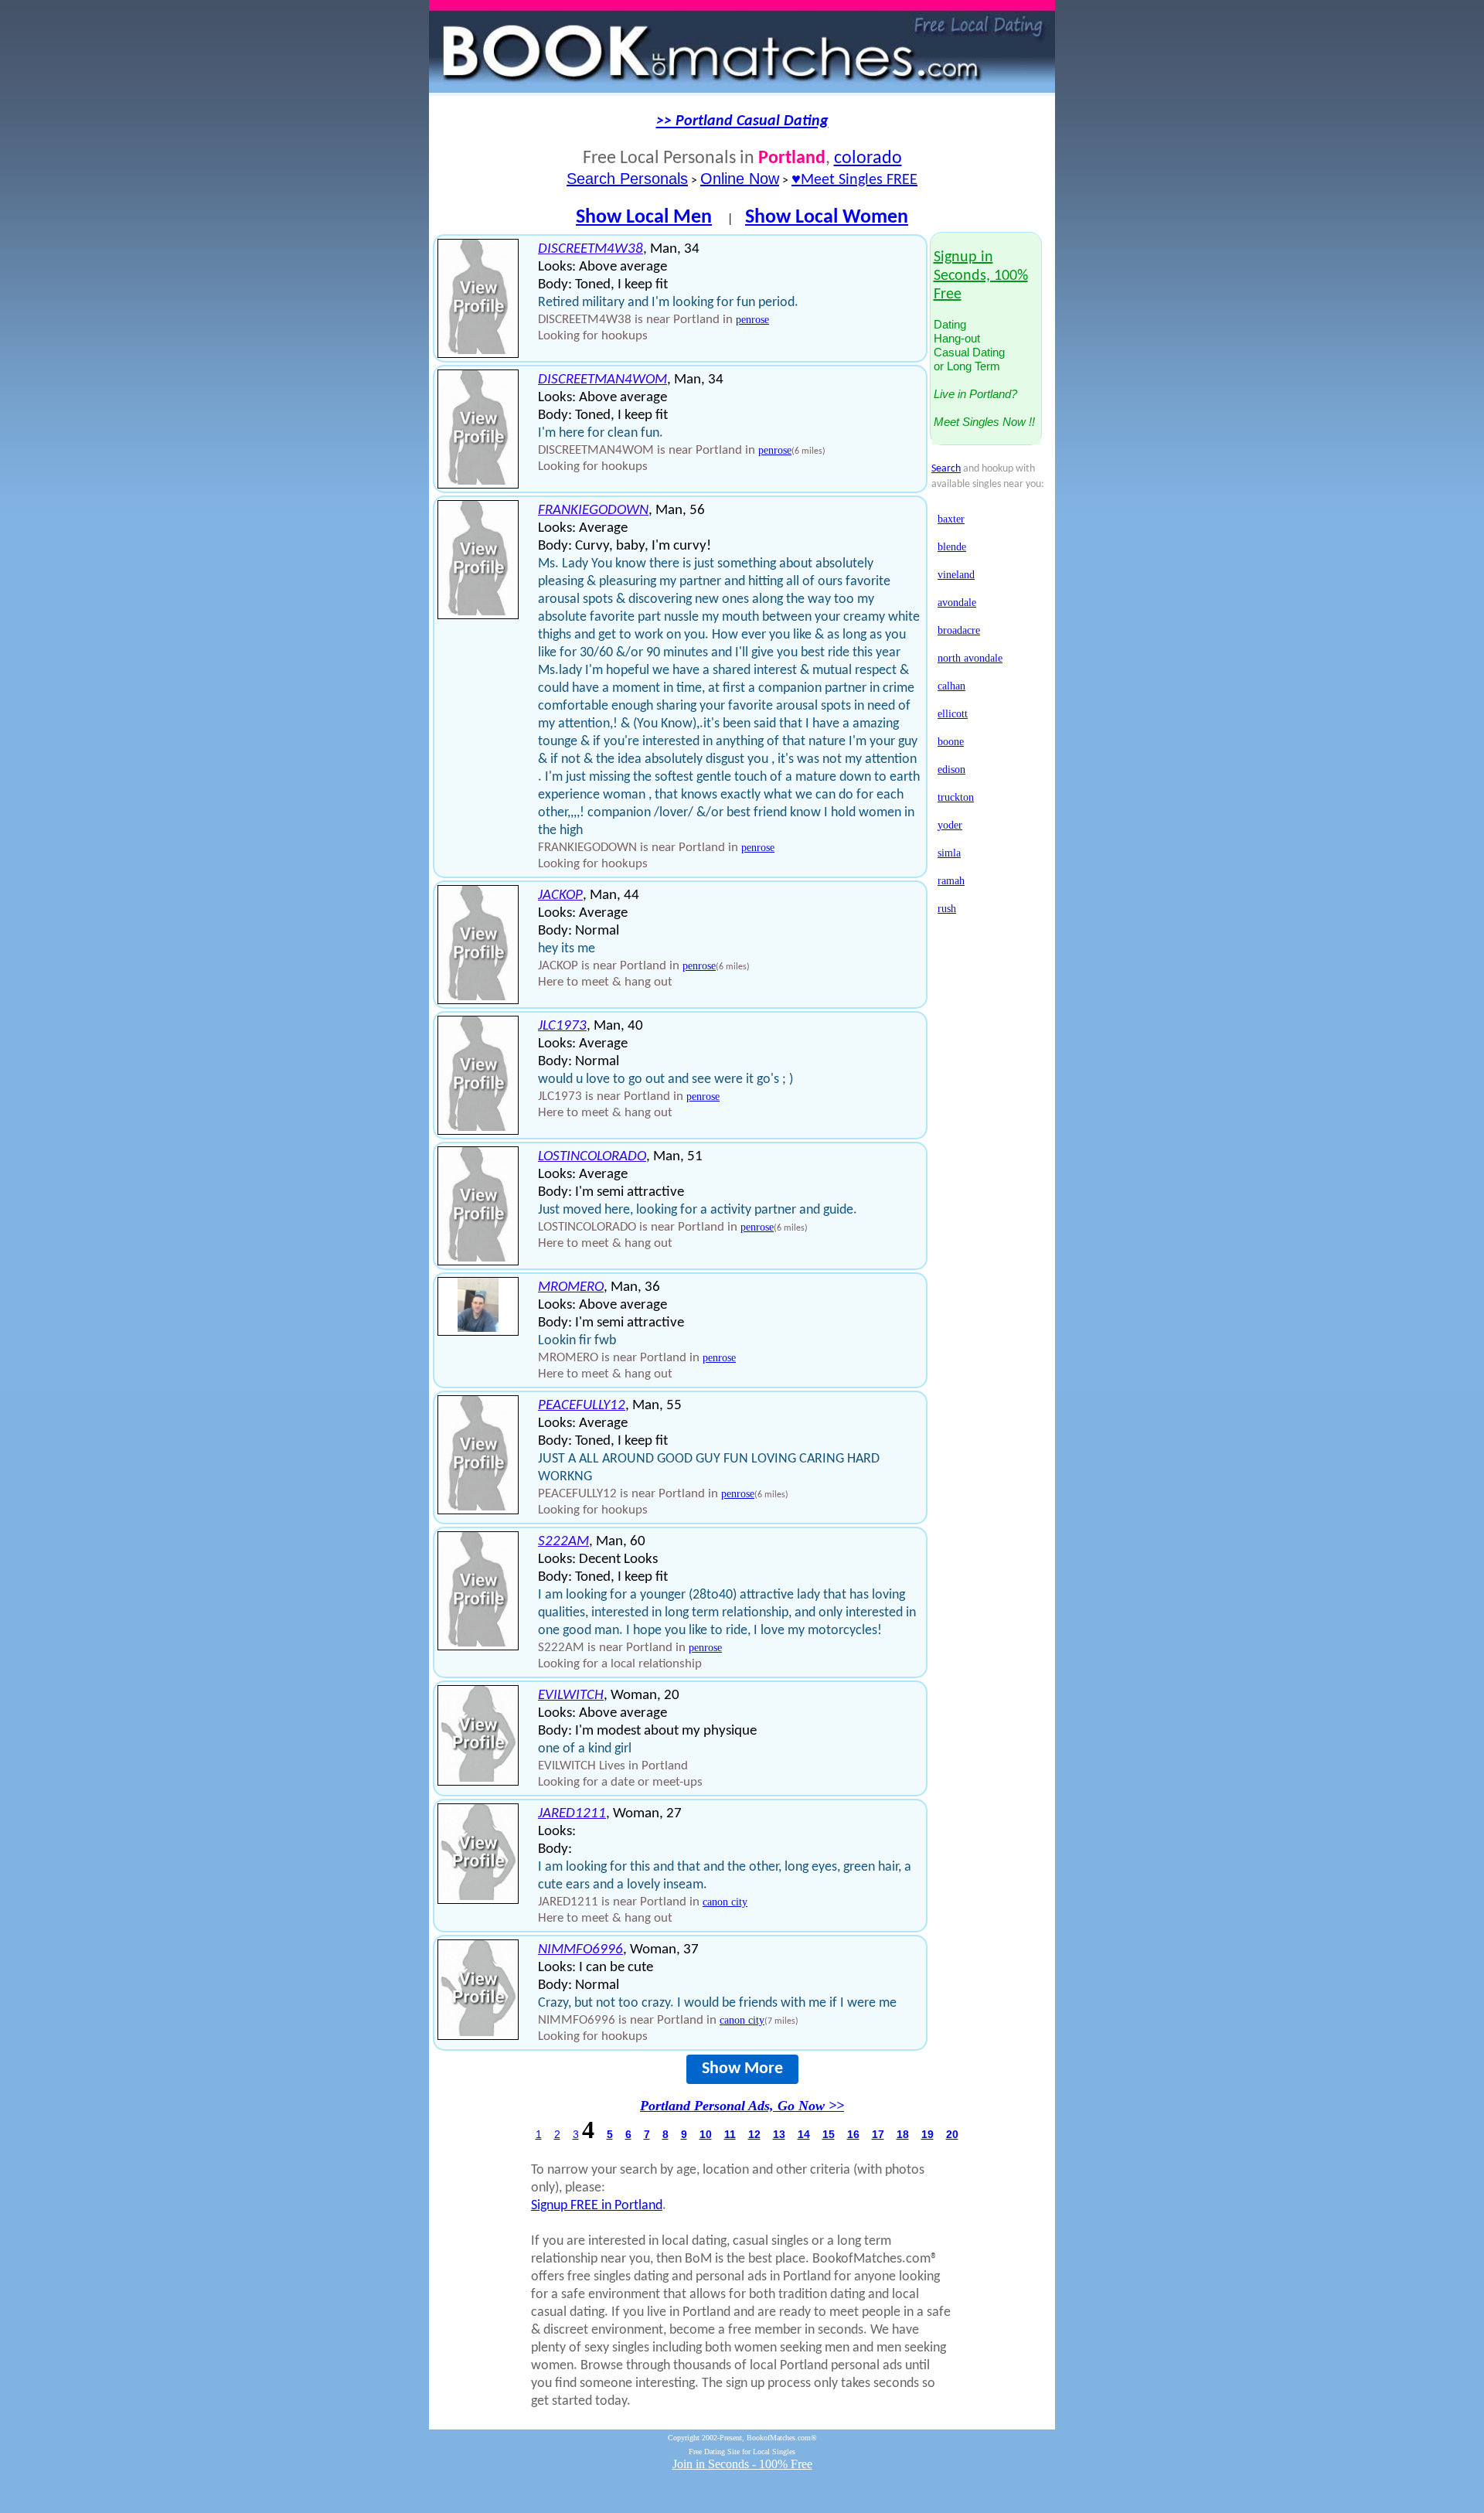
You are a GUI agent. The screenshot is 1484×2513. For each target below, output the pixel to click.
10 (706, 2134)
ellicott (953, 714)
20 (952, 2134)
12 (754, 2134)
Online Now (740, 179)
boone (951, 742)
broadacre (959, 630)
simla (949, 853)
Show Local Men (644, 218)
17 (878, 2134)
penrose (752, 320)
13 (779, 2134)
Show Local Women (827, 218)
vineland (956, 575)
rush (947, 909)
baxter (951, 519)
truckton (956, 797)
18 (903, 2134)
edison (951, 770)
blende (952, 547)
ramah (951, 881)
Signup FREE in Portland (597, 2206)
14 (804, 2134)
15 (829, 2134)
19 (927, 2134)
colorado (868, 158)
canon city (725, 1902)
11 (730, 2134)
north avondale (970, 658)
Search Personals (627, 179)
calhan (951, 686)
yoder (950, 825)
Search (946, 469)
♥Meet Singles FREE (854, 180)
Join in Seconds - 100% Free (742, 2464)
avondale (957, 603)
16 (853, 2134)
